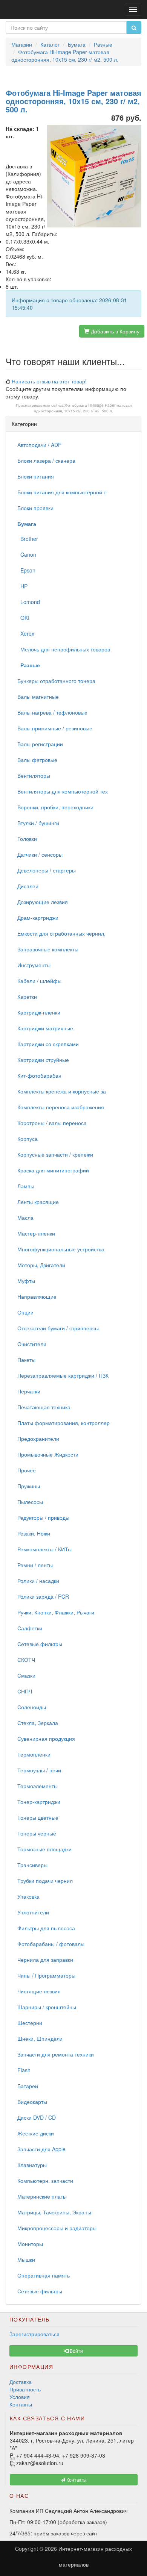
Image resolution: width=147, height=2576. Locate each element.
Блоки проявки (35, 508)
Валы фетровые (37, 760)
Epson (26, 570)
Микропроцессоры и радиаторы (57, 2228)
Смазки (26, 1675)
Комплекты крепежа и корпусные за (62, 1091)
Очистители (32, 1344)
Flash (24, 2070)
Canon (27, 554)
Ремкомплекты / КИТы (44, 1549)
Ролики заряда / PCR (43, 1596)
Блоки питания (36, 476)
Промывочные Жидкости (48, 1454)
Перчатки (29, 1391)
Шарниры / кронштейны (47, 2007)
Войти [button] (76, 2351)
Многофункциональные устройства (61, 1249)
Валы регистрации (40, 744)
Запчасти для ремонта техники (56, 2054)
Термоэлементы (38, 1786)
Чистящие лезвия (39, 1991)
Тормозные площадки (44, 1849)
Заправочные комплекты (48, 949)
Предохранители (38, 1439)
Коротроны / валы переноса (52, 1123)
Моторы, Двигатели (41, 1265)
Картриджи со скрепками (48, 1044)
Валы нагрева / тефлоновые (52, 712)
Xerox (26, 633)
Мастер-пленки (36, 1233)
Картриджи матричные (45, 1028)
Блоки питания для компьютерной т (62, 492)
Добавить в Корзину (114, 331)
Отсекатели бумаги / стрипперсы (58, 1328)
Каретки (27, 996)
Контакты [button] (76, 2480)
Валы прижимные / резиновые (55, 728)
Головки (27, 839)
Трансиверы (32, 1865)
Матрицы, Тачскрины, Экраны (54, 2212)
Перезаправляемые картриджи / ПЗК (63, 1375)
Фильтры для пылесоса (46, 1928)
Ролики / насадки (38, 1581)
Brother (28, 539)
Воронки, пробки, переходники (55, 807)
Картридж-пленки (39, 1012)
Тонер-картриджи (39, 1802)
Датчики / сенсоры (40, 854)
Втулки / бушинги (38, 823)
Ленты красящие (38, 1202)
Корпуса (28, 1139)
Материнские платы (42, 2196)
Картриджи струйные (43, 1060)
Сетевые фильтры (40, 1644)
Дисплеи (28, 886)
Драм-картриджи (38, 918)
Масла (25, 1218)
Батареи (28, 2086)
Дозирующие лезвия (43, 902)
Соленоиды (32, 1707)
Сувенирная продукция (46, 1739)
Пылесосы (30, 1502)
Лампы (26, 1186)
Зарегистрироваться (34, 2334)
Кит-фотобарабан (39, 1075)
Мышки (26, 2259)
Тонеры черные (37, 1833)
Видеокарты (32, 2102)
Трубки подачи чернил (45, 1881)
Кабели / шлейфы (39, 981)
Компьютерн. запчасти (45, 2181)
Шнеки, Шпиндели (40, 2038)
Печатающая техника (44, 1407)
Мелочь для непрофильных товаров (64, 649)
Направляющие (37, 1296)
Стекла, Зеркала (38, 1723)
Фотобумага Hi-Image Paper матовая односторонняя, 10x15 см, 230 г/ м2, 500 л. (83, 408)
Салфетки (30, 1628)
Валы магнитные (38, 697)
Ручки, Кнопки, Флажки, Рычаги (56, 1612)
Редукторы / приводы (43, 1517)
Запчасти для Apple (41, 2149)
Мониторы (30, 2244)
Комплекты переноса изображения (61, 1107)
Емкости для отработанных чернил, (61, 933)
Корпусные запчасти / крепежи (55, 1154)
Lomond (29, 602)
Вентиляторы (34, 775)
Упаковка (28, 1896)
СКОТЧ (26, 1660)
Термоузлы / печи (39, 1770)
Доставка (21, 2382)
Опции (25, 1312)
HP (22, 586)
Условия (20, 2397)
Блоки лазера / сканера (46, 460)
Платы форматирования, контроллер (64, 1423)
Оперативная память (44, 2275)
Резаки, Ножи (34, 1533)
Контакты (21, 2404)
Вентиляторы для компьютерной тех (63, 791)
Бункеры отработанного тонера (56, 681)
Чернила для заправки (45, 1960)
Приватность (25, 2389)
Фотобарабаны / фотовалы (51, 1944)
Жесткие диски (36, 2133)
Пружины (29, 1486)
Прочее (27, 1470)
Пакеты (26, 1360)
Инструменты (34, 965)
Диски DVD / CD (37, 2117)
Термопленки (34, 1754)
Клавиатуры (32, 2165)
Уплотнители (33, 1912)
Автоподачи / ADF (39, 445)
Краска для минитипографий (53, 1170)
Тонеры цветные (38, 1817)
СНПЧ (25, 1691)
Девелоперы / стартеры (47, 870)
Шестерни (30, 2023)
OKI (23, 618)
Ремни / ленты (35, 1565)
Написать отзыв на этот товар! (49, 381)
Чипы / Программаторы (46, 1975)
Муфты (26, 1281)
